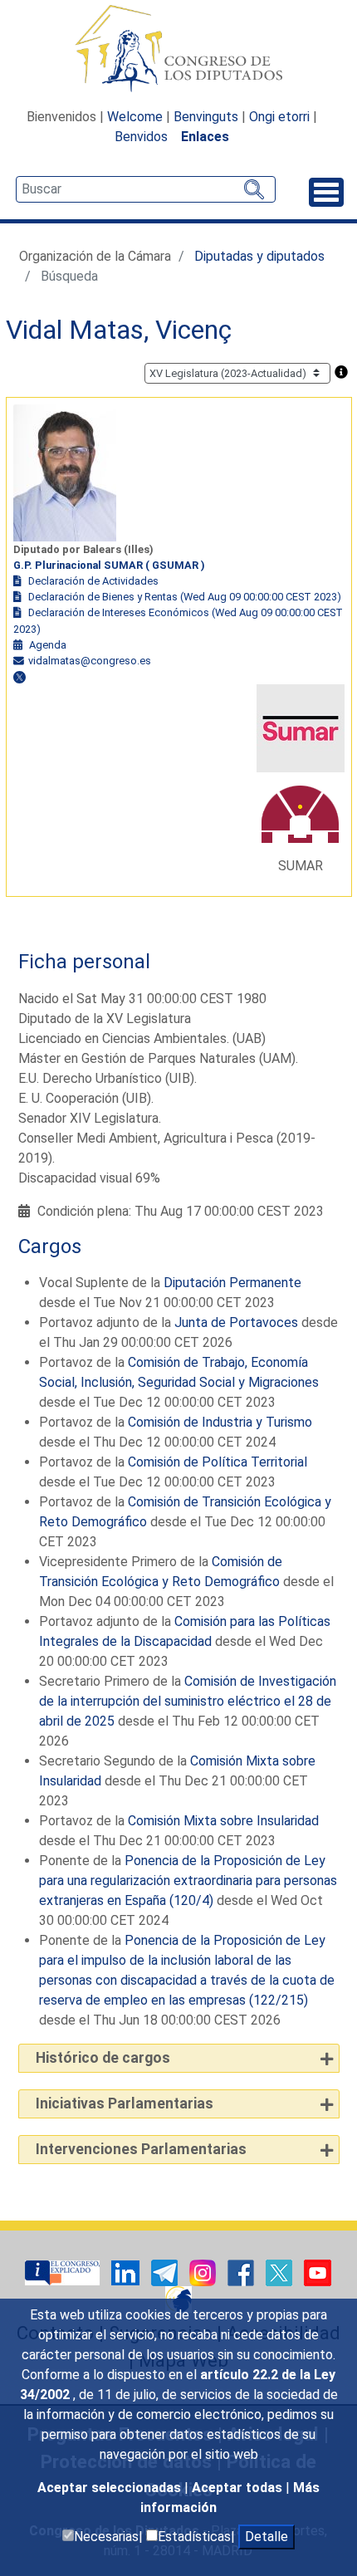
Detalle (267, 2537)
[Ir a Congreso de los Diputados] (178, 48)
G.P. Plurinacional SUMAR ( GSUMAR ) (109, 565)
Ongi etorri (279, 117)
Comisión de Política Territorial (218, 1462)
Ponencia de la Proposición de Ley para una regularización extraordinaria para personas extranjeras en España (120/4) (188, 1881)
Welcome (135, 117)
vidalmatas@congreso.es (90, 661)
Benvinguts (206, 117)
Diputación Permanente (232, 1283)
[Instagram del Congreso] (204, 2272)
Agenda (48, 645)
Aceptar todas (239, 2488)
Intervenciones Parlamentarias (141, 2149)
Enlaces (205, 137)
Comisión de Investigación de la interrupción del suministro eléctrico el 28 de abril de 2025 (188, 1701)
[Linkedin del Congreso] (127, 2272)
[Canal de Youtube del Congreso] (318, 2272)
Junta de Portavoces (236, 1322)
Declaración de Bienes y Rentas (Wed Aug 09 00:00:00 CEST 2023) (185, 597)
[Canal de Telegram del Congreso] (166, 2272)
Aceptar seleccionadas (111, 2488)
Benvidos (141, 137)
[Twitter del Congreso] (281, 2272)
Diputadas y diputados (259, 256)
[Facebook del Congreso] (242, 2272)
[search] (146, 189)
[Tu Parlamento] (64, 2272)
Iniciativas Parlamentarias (125, 2103)
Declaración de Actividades (93, 581)
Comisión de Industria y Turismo (220, 1422)
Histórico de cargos (103, 2058)
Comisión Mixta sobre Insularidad (223, 1821)
